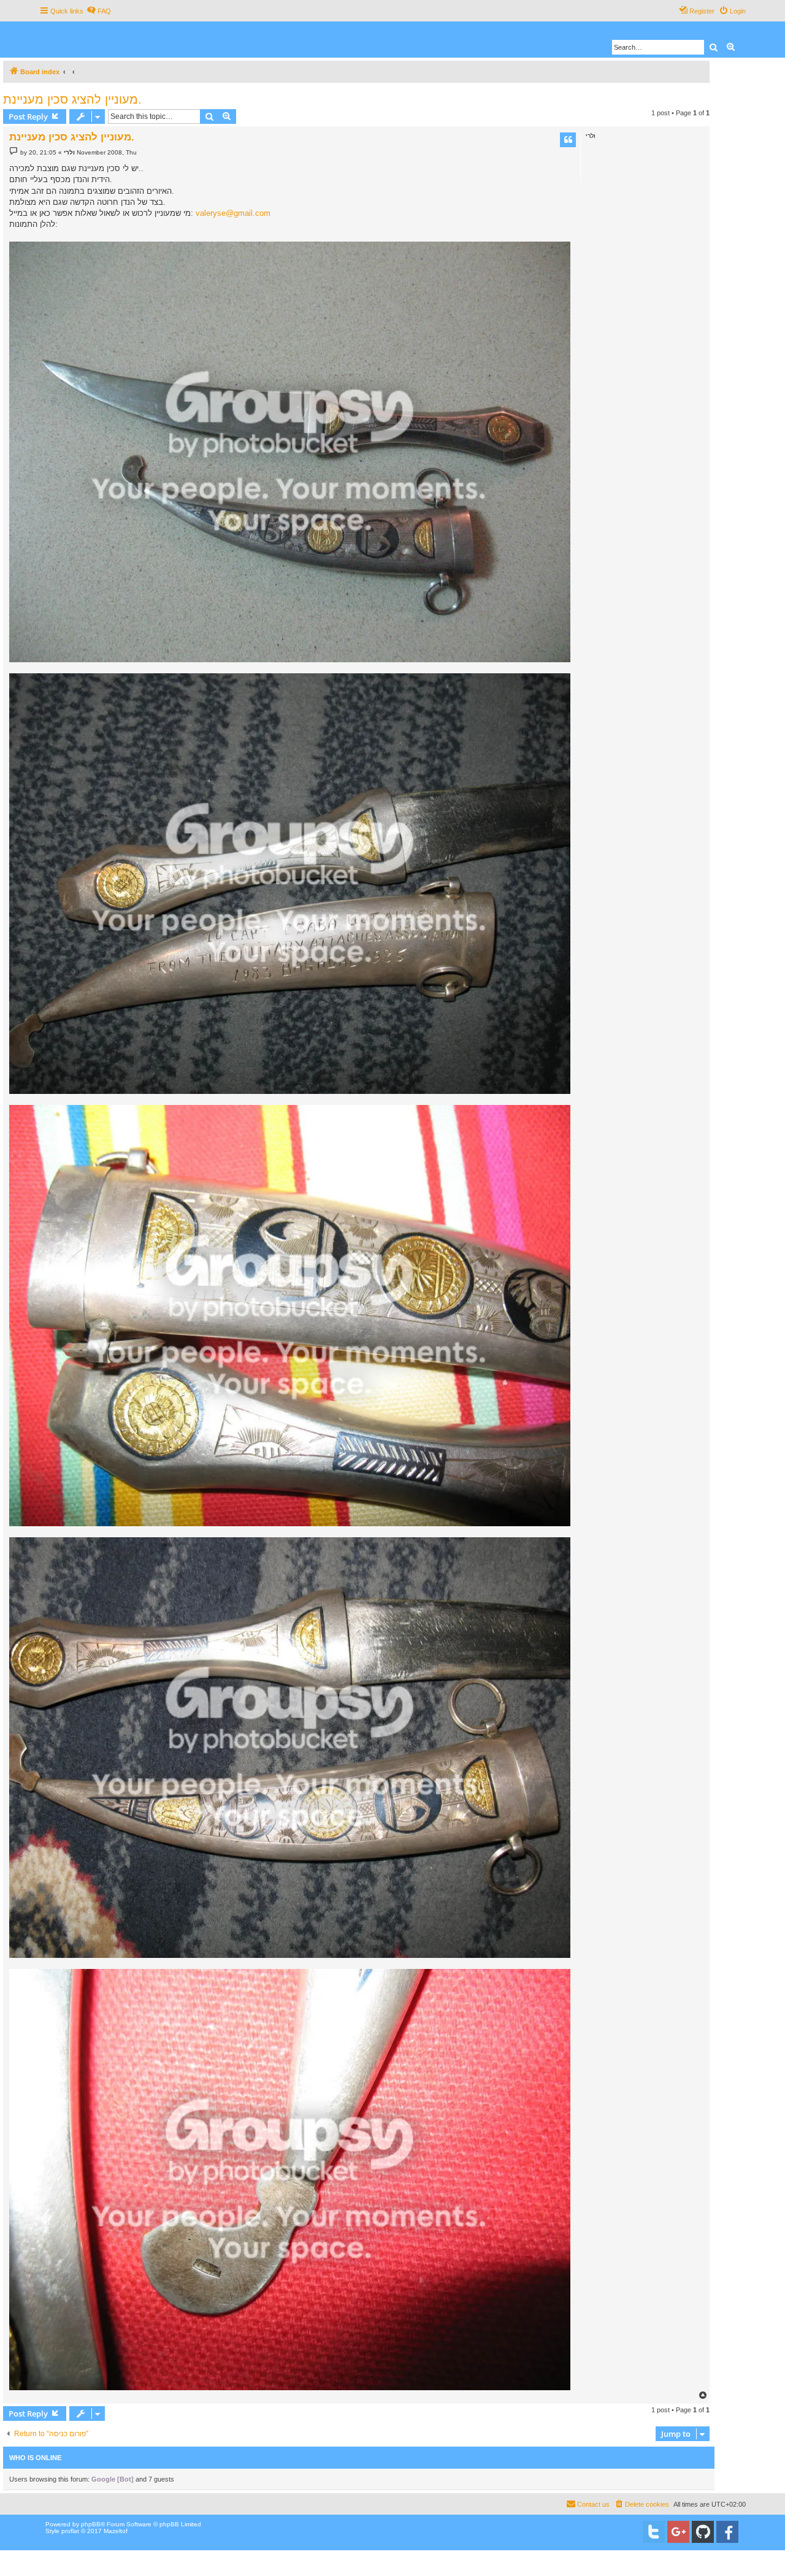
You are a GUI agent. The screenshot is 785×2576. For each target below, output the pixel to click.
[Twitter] (654, 2532)
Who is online (35, 2458)
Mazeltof (116, 2531)
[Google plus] (678, 2532)
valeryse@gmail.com (233, 213)
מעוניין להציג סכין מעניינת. (72, 99)
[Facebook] (727, 2532)
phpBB (91, 2524)
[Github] (703, 2532)
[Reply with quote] (568, 140)
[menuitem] (99, 11)
